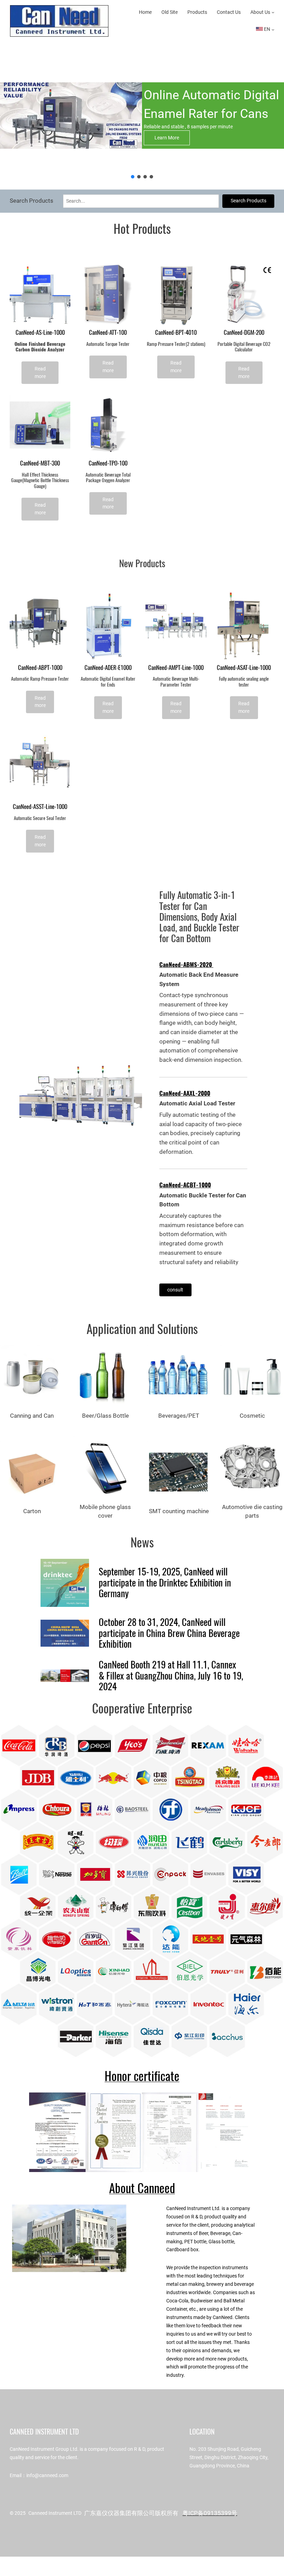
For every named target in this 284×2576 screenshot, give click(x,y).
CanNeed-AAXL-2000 (185, 1093)
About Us (260, 12)
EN (267, 29)
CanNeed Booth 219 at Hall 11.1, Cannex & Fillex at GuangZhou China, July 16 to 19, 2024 (171, 1676)
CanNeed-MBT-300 (40, 463)
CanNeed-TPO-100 (108, 463)
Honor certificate (142, 2076)
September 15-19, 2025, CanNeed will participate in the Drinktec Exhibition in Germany (165, 1583)
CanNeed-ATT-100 (108, 333)
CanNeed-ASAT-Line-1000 (244, 668)
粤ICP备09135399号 (210, 2513)
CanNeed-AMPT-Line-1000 (176, 668)
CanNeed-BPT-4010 (176, 333)
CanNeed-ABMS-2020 (186, 965)
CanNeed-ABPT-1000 (40, 668)
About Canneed (142, 2188)
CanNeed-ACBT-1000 (185, 1185)
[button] (133, 177)
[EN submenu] (273, 29)
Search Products (248, 201)
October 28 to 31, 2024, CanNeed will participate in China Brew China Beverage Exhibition (169, 1633)
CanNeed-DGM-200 (244, 333)
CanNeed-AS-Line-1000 (40, 333)
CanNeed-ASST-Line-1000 (40, 807)
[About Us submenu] (273, 12)
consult (175, 1290)
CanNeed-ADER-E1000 (108, 668)
